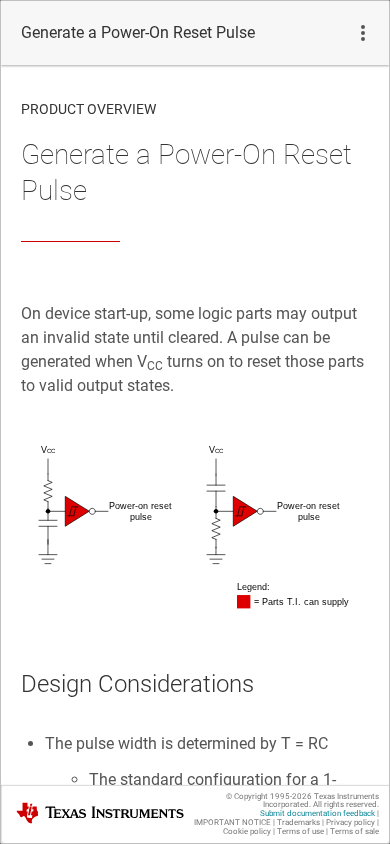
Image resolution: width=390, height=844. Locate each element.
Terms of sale (354, 831)
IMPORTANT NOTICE (232, 822)
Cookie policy (247, 831)
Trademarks (298, 822)
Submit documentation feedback (317, 813)
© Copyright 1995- (269, 796)
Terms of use (300, 831)
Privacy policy (350, 822)
